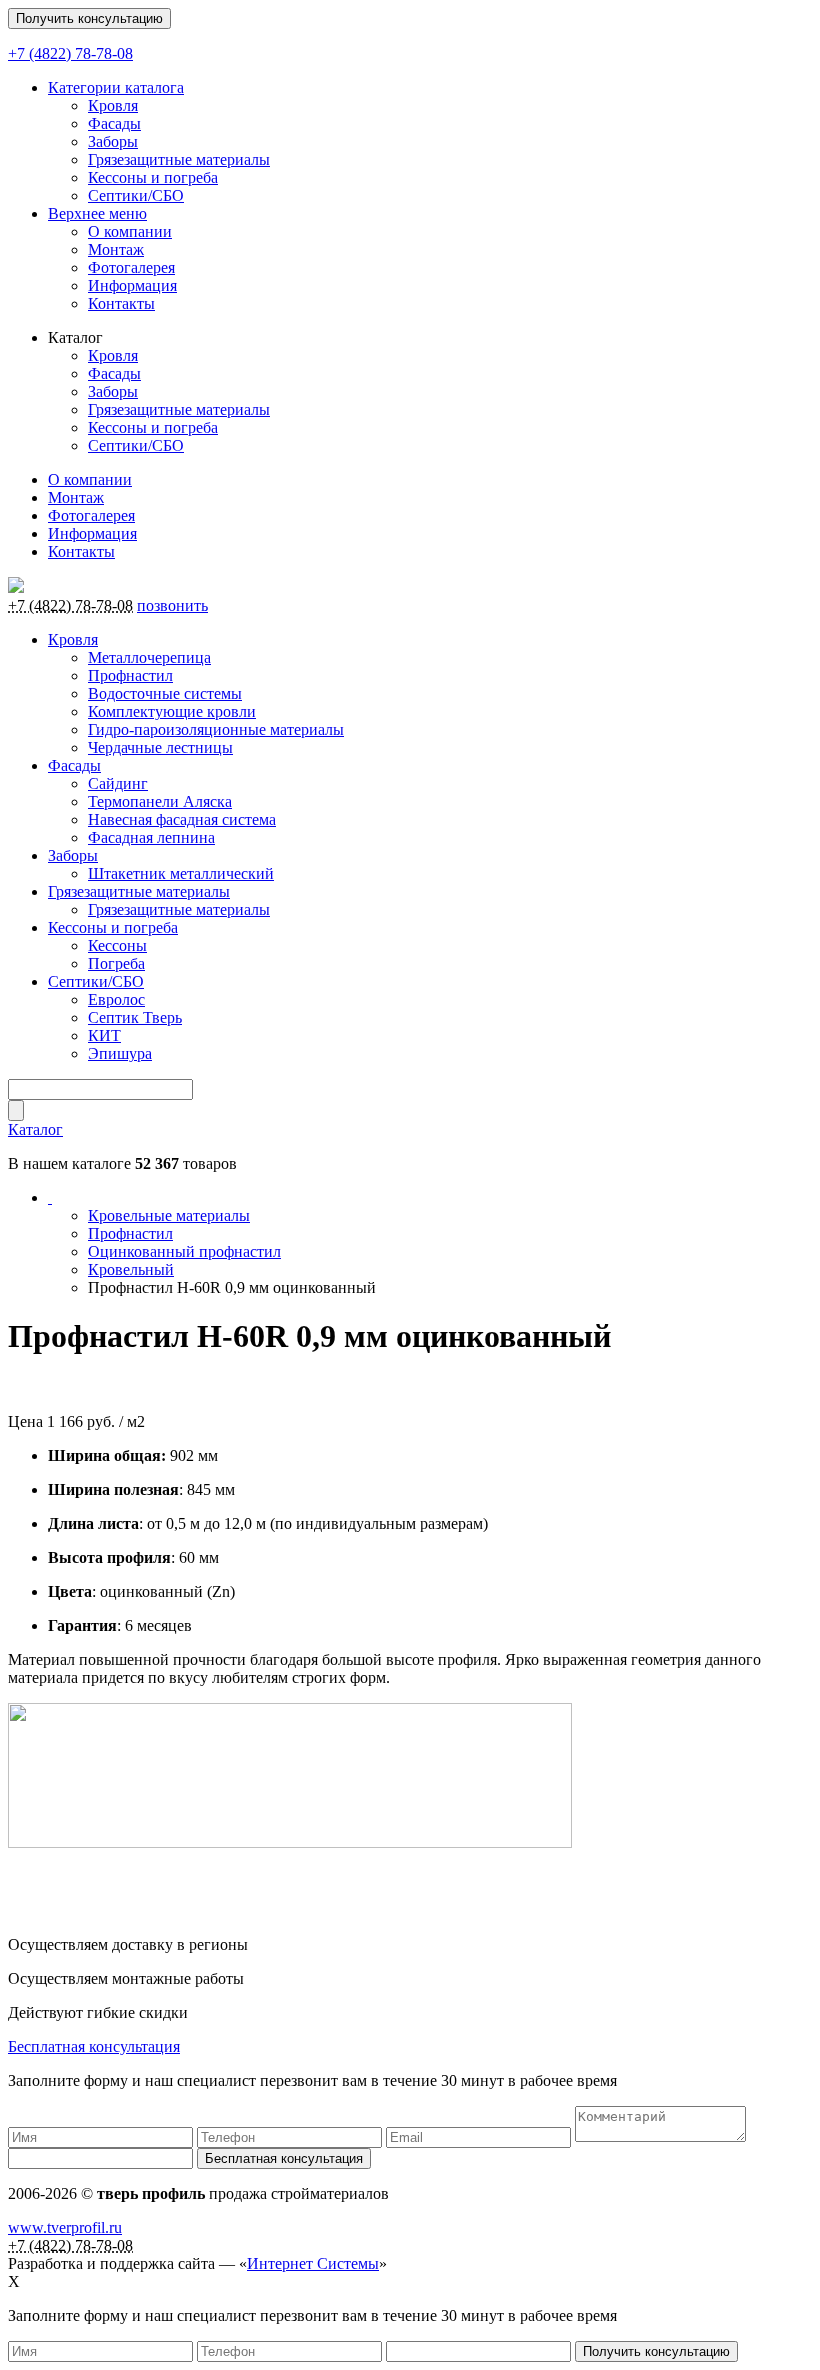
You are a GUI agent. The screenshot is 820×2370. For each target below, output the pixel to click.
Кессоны (117, 945)
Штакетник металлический (181, 873)
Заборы (113, 141)
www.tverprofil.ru (65, 2227)
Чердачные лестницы (160, 747)
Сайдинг (118, 783)
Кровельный (131, 1269)
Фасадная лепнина (151, 837)
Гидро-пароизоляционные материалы (216, 729)
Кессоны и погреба (153, 177)
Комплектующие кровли (172, 711)
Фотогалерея (131, 267)
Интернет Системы (313, 2263)
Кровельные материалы (169, 1215)
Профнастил (130, 675)
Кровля (113, 105)
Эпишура (120, 1053)
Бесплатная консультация (94, 2046)
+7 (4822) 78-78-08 (70, 53)
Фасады (114, 123)
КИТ (104, 1035)
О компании (130, 231)
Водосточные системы (165, 693)
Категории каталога (116, 87)
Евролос (116, 999)
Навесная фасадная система (182, 819)
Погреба (116, 963)
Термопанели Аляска (160, 801)
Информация (132, 285)
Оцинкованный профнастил (184, 1251)
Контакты (121, 303)
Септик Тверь (135, 1017)
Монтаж (116, 249)
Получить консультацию (89, 18)
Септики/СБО (136, 195)
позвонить (172, 605)
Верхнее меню (97, 213)
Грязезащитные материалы (179, 159)
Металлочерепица (149, 657)
